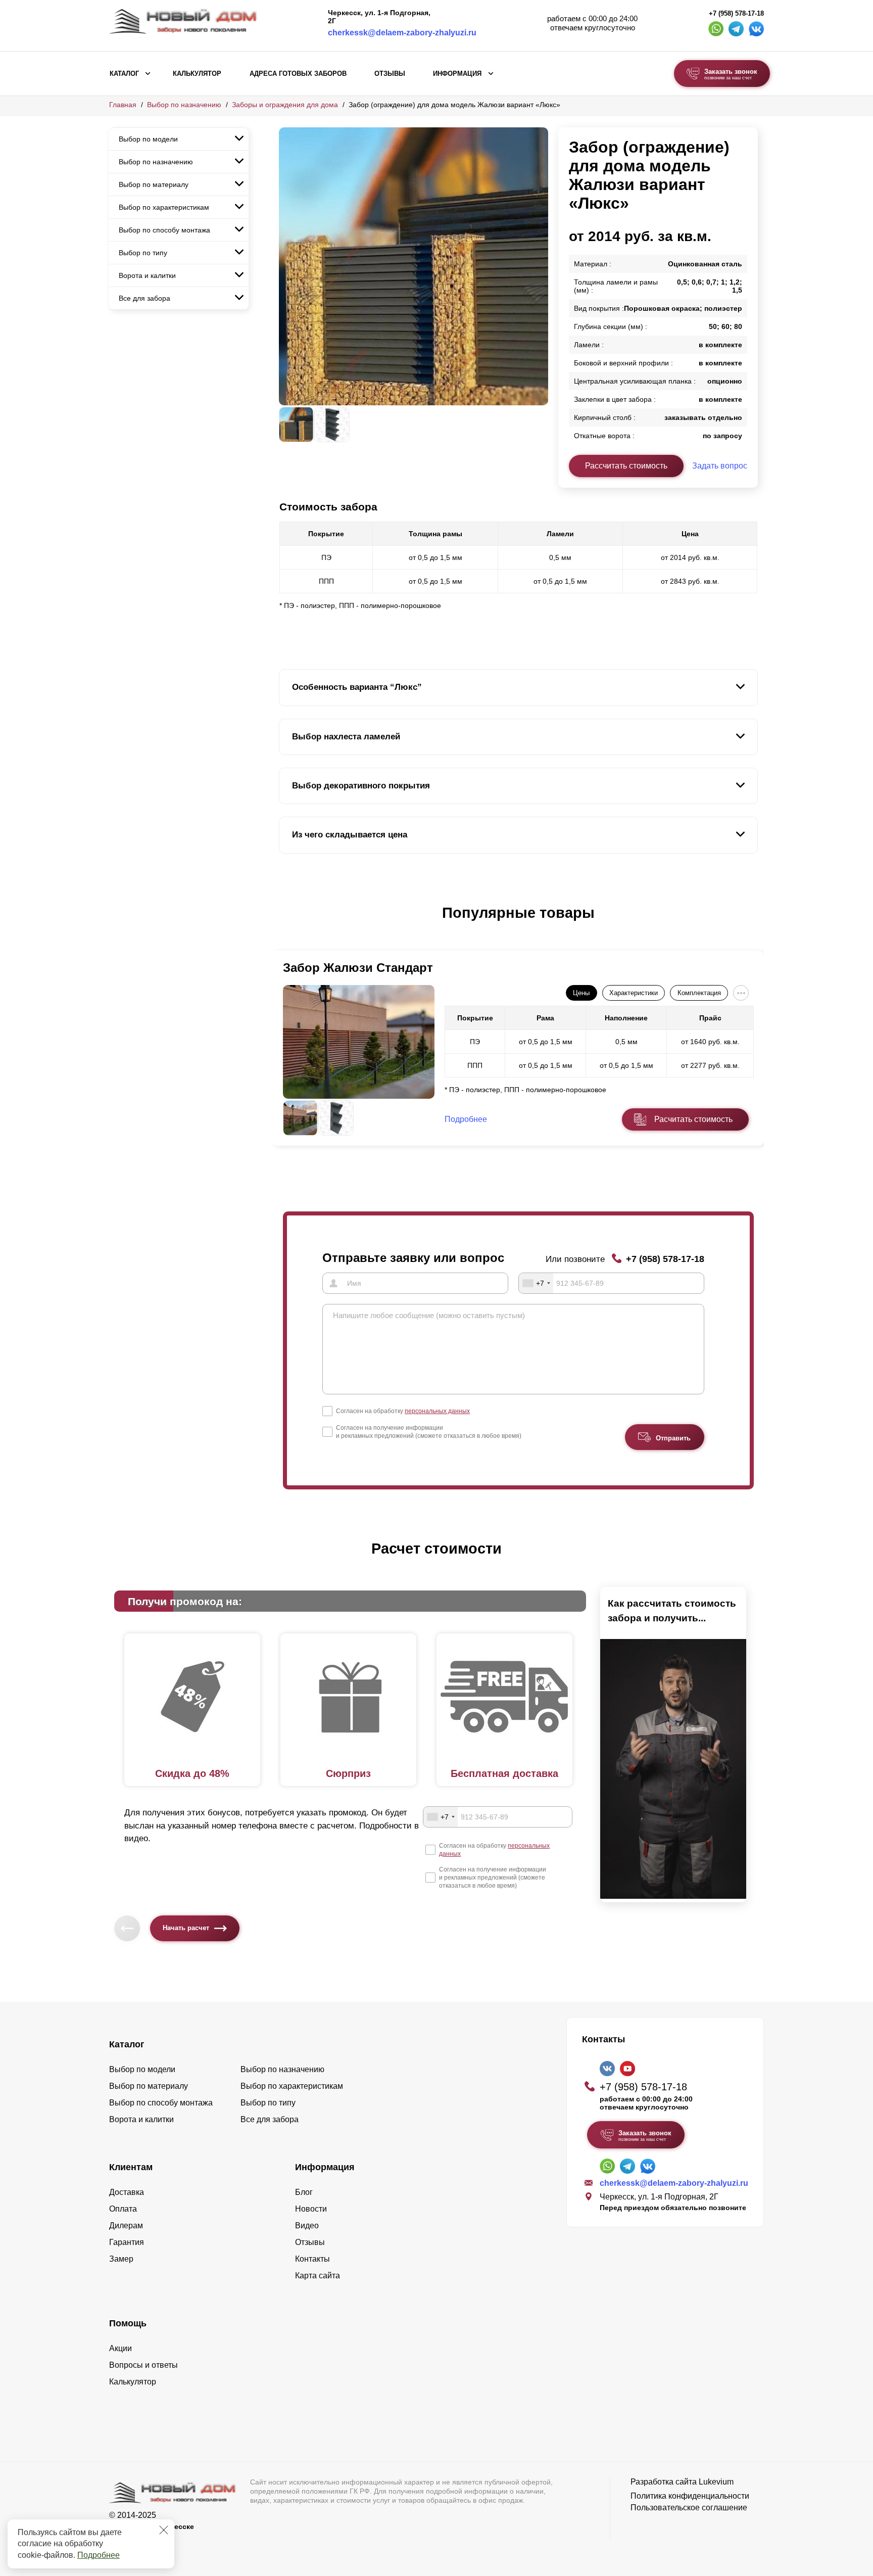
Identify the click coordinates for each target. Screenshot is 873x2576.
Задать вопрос (720, 466)
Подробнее (99, 2555)
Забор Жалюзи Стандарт (358, 968)
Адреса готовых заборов (298, 74)
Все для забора (144, 298)
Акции (120, 2348)
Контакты (312, 2259)
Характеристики (634, 993)
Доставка (127, 2192)
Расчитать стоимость (693, 1119)
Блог (304, 2192)
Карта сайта (318, 2276)
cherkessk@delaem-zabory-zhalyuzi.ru (402, 33)
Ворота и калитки (147, 275)
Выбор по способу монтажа (164, 230)
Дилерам (126, 2226)
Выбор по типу (143, 253)
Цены (581, 993)
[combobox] (536, 1283)
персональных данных (437, 1411)
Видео (307, 2226)
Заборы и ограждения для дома (285, 105)
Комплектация (699, 993)
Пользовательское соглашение (689, 2508)
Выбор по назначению (184, 105)
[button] (285, 923)
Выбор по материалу (154, 184)
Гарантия (127, 2242)
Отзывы (390, 74)
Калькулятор (197, 74)
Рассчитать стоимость (626, 466)
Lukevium (716, 2482)
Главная (123, 105)
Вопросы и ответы (143, 2365)
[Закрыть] (164, 2530)
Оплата (123, 2209)
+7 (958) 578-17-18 (736, 14)
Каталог (124, 74)
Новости (311, 2209)
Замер (121, 2259)
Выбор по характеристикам (164, 207)
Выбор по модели (148, 139)
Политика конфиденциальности (690, 2496)
